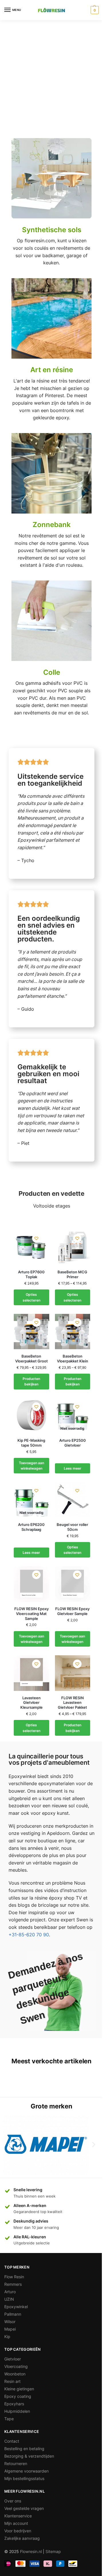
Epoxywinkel (16, 2307)
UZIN (9, 2299)
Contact (12, 2441)
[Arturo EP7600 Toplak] (31, 1247)
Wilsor (10, 2322)
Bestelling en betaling (24, 2449)
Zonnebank (52, 525)
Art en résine (52, 370)
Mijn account (16, 2523)
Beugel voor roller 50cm (72, 1527)
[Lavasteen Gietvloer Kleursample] (31, 1673)
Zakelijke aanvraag (22, 2538)
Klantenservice (18, 2516)
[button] (9, 2144)
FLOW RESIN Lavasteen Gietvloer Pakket (72, 1703)
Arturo (10, 2292)
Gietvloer (13, 2359)
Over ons (13, 2501)
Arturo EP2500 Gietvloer (73, 1443)
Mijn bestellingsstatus (24, 2478)
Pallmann (13, 2314)
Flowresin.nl (31, 2551)
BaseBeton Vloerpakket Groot (31, 1359)
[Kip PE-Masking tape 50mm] (31, 1416)
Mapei (10, 2329)
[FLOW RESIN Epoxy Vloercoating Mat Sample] (31, 1584)
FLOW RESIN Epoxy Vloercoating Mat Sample (31, 1614)
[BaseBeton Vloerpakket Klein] (73, 1332)
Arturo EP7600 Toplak (31, 1274)
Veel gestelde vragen (24, 2508)
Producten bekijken (31, 1381)
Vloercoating (16, 2366)
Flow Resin (14, 2277)
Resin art (12, 2381)
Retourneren (16, 2463)
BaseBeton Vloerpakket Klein (73, 1359)
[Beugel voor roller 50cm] (73, 1500)
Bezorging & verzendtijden (29, 2456)
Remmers (13, 2284)
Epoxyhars (14, 2404)
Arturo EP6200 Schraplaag (31, 1527)
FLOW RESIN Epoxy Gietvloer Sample (72, 1611)
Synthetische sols (52, 230)
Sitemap (53, 2551)
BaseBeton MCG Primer (72, 1274)
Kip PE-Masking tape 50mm (31, 1443)
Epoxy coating (18, 2396)
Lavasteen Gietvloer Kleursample (31, 1703)
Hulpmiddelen (17, 2411)
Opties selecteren (31, 1297)
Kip (7, 2336)
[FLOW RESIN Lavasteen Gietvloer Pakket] (73, 1673)
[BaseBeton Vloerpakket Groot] (31, 1332)
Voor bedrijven (18, 2531)
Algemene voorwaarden (26, 2471)
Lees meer (73, 1468)
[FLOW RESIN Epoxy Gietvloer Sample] (73, 1584)
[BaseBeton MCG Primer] (73, 1247)
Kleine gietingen (19, 2389)
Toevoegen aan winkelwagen (31, 1466)
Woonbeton (15, 2374)
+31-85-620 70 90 (29, 1935)
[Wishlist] (36, 1238)
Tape (9, 2419)
